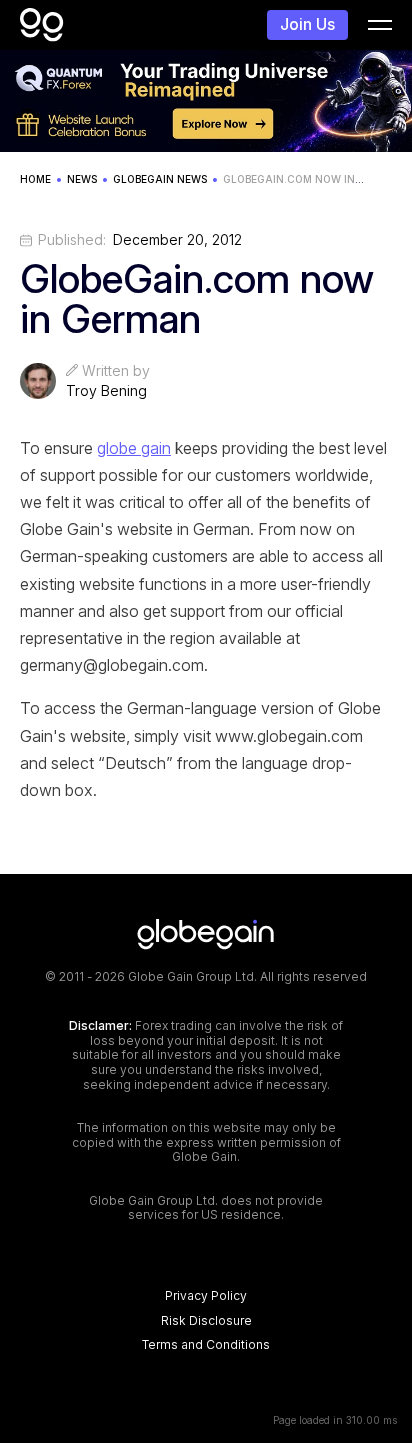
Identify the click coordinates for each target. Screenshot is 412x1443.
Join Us (307, 24)
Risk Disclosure (206, 1321)
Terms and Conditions (206, 1345)
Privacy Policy (206, 1296)
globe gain (134, 448)
